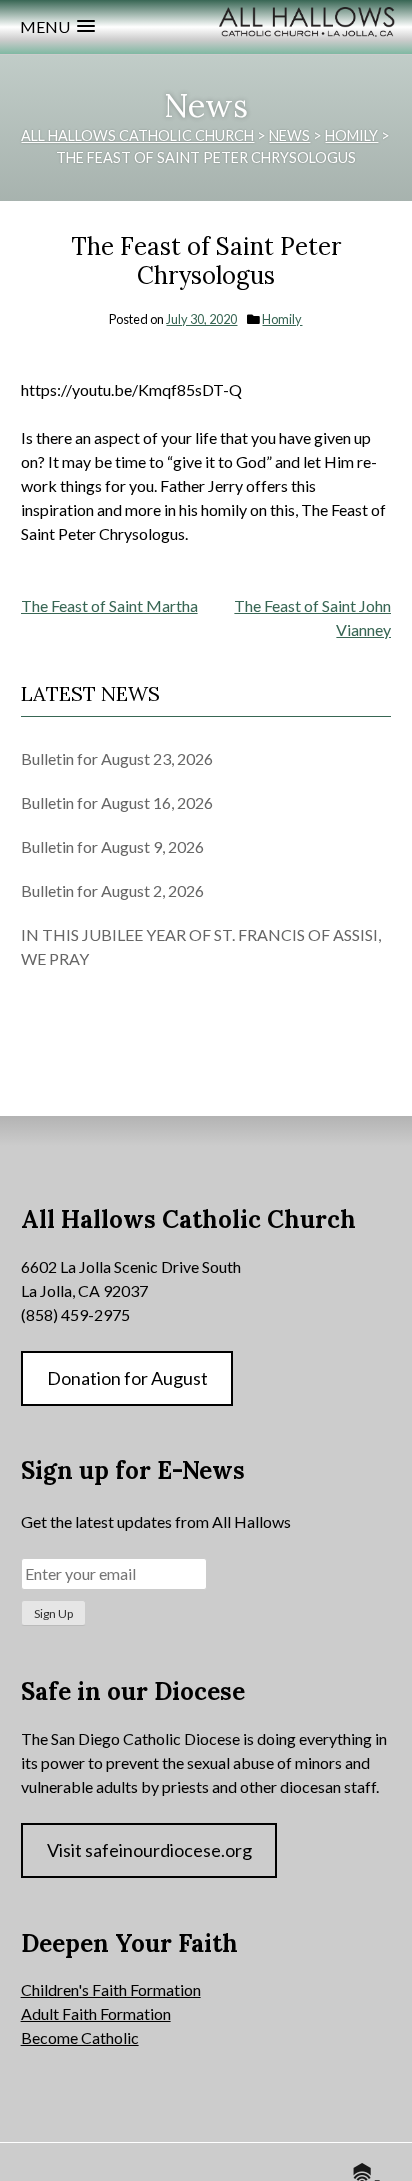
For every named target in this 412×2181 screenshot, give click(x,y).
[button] (57, 26)
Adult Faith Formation (96, 2013)
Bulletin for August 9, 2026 (112, 846)
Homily (282, 319)
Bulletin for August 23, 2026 (117, 758)
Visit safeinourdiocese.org (149, 1850)
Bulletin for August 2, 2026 (112, 890)
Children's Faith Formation (111, 1989)
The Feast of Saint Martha (109, 605)
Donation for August (127, 1378)
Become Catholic (80, 2037)
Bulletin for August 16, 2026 (117, 802)
